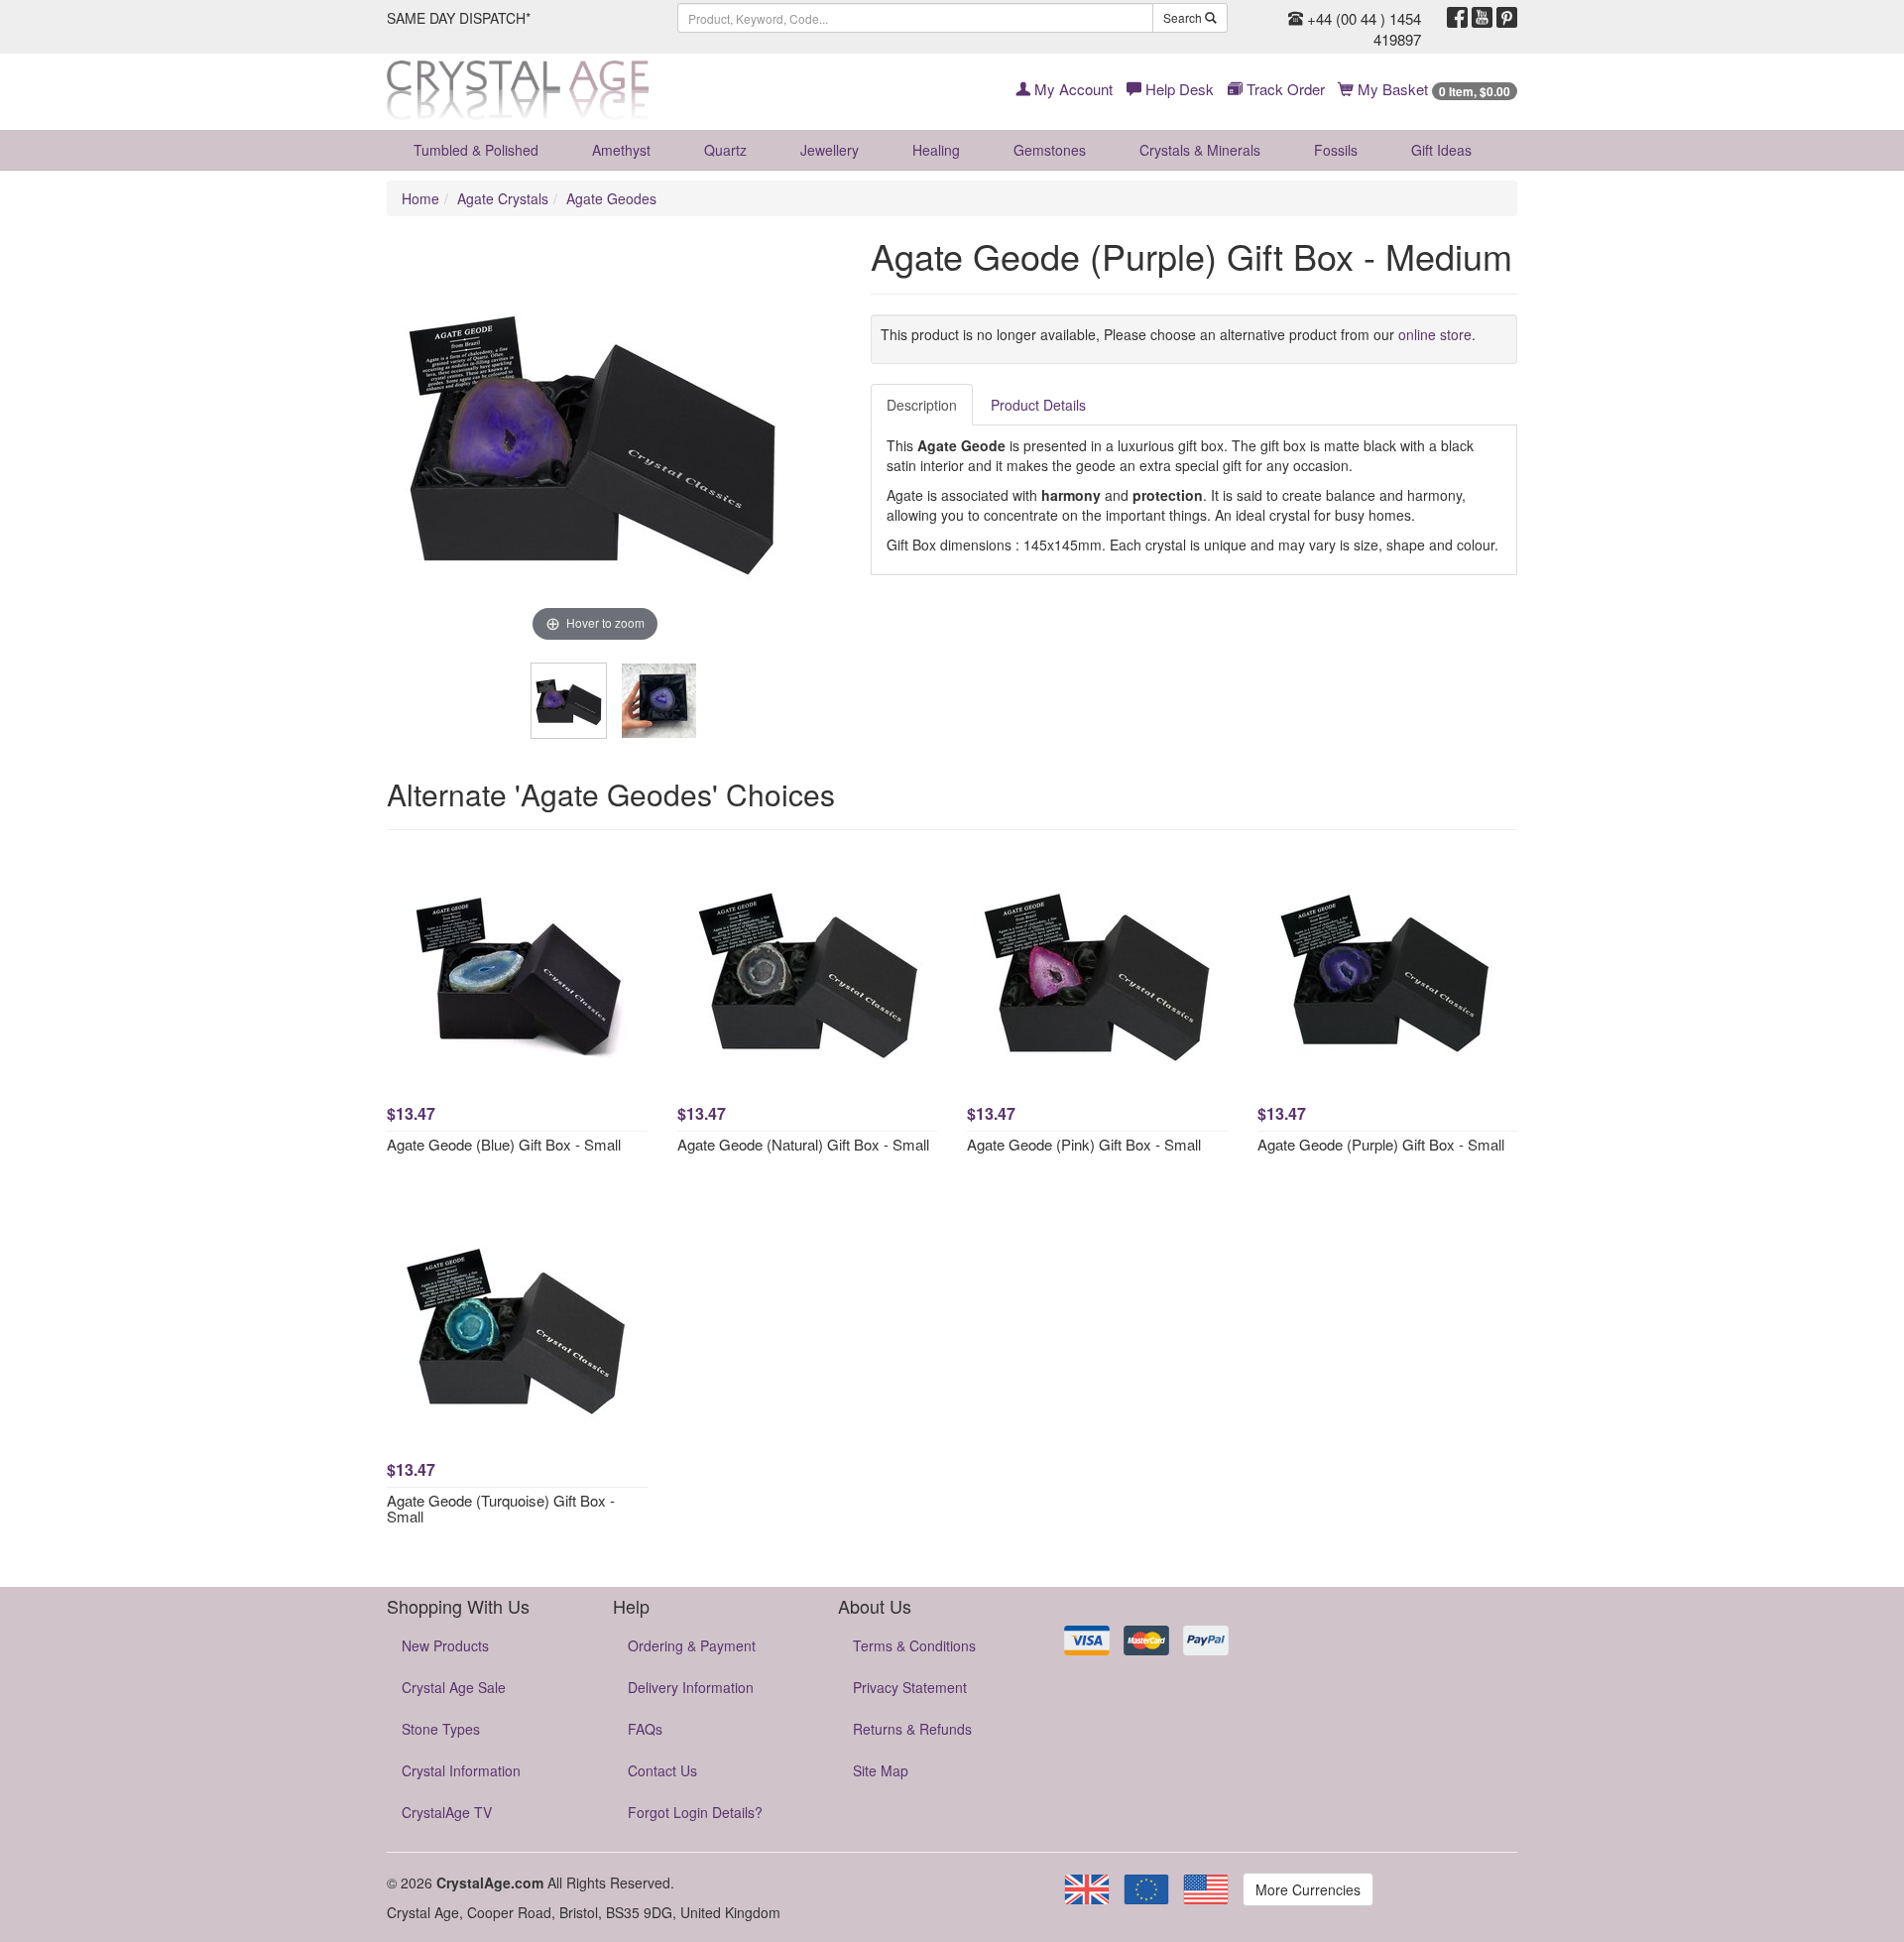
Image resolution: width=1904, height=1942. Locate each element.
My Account (1071, 89)
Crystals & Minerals (1200, 150)
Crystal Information (461, 1770)
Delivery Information (691, 1687)
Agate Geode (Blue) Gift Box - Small (504, 1144)
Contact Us (662, 1770)
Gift (1441, 150)
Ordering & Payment (692, 1645)
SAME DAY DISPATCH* (459, 18)
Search (1184, 17)
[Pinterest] (1507, 18)
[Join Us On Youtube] (1482, 18)
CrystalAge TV (447, 1812)
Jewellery (830, 150)
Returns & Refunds (912, 1729)
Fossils (1336, 150)
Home (420, 198)
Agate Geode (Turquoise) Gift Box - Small (501, 1509)
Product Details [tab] (1038, 405)
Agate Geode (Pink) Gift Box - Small (1084, 1144)
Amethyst (621, 150)
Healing (936, 150)
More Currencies (1308, 1889)
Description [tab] (922, 405)
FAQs (645, 1729)
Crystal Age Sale (454, 1687)
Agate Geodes (611, 198)
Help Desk (1178, 89)
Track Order (1284, 89)
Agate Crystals (503, 198)
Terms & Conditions (914, 1645)
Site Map (881, 1770)
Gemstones (1050, 150)
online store (1435, 334)
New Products (445, 1645)
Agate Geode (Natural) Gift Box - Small (803, 1144)
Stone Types (441, 1729)
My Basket (1432, 89)
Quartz (725, 150)
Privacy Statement (910, 1687)
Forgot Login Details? (695, 1812)
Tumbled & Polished (476, 150)
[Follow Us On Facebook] (1457, 18)
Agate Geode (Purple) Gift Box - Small (1381, 1144)
